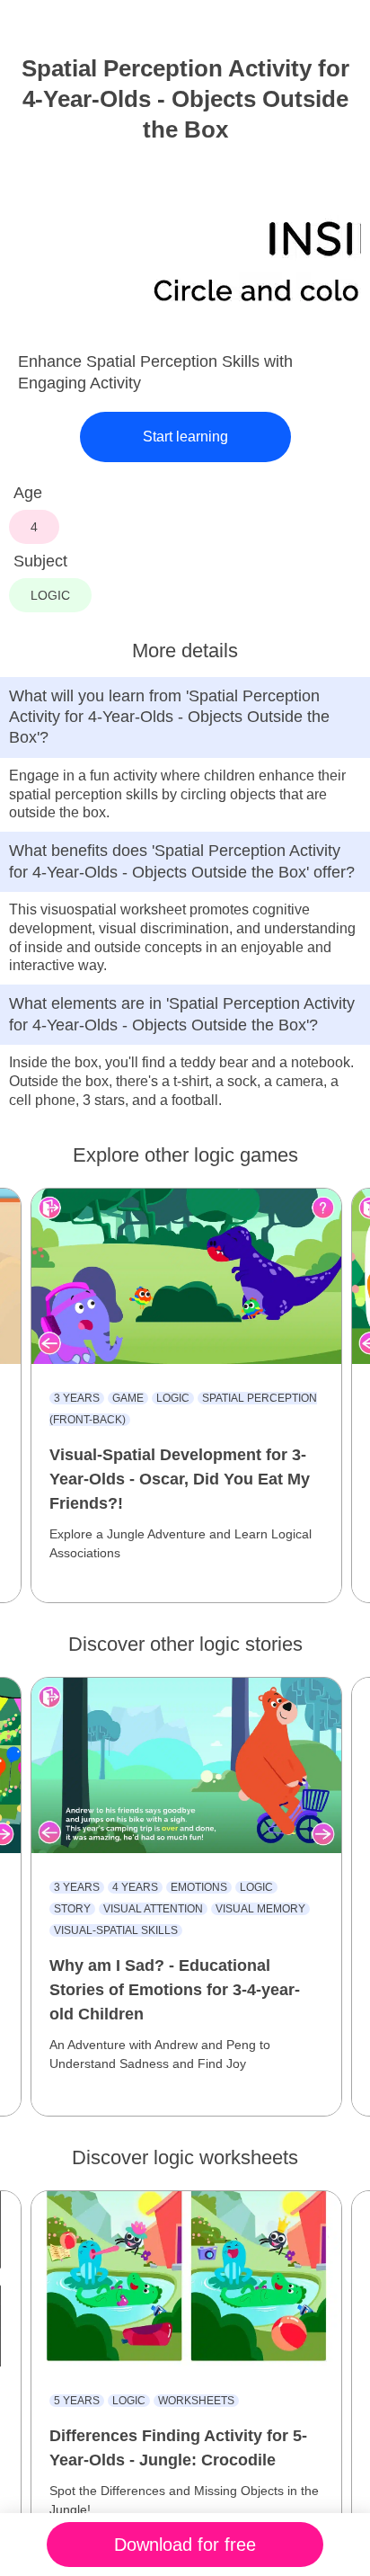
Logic (173, 1398)
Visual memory (260, 1909)
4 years (135, 1887)
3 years (77, 1398)
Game (128, 1398)
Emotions (199, 1887)
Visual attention (153, 1909)
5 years (77, 2401)
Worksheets (196, 2401)
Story (72, 1909)
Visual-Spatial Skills (116, 1930)
